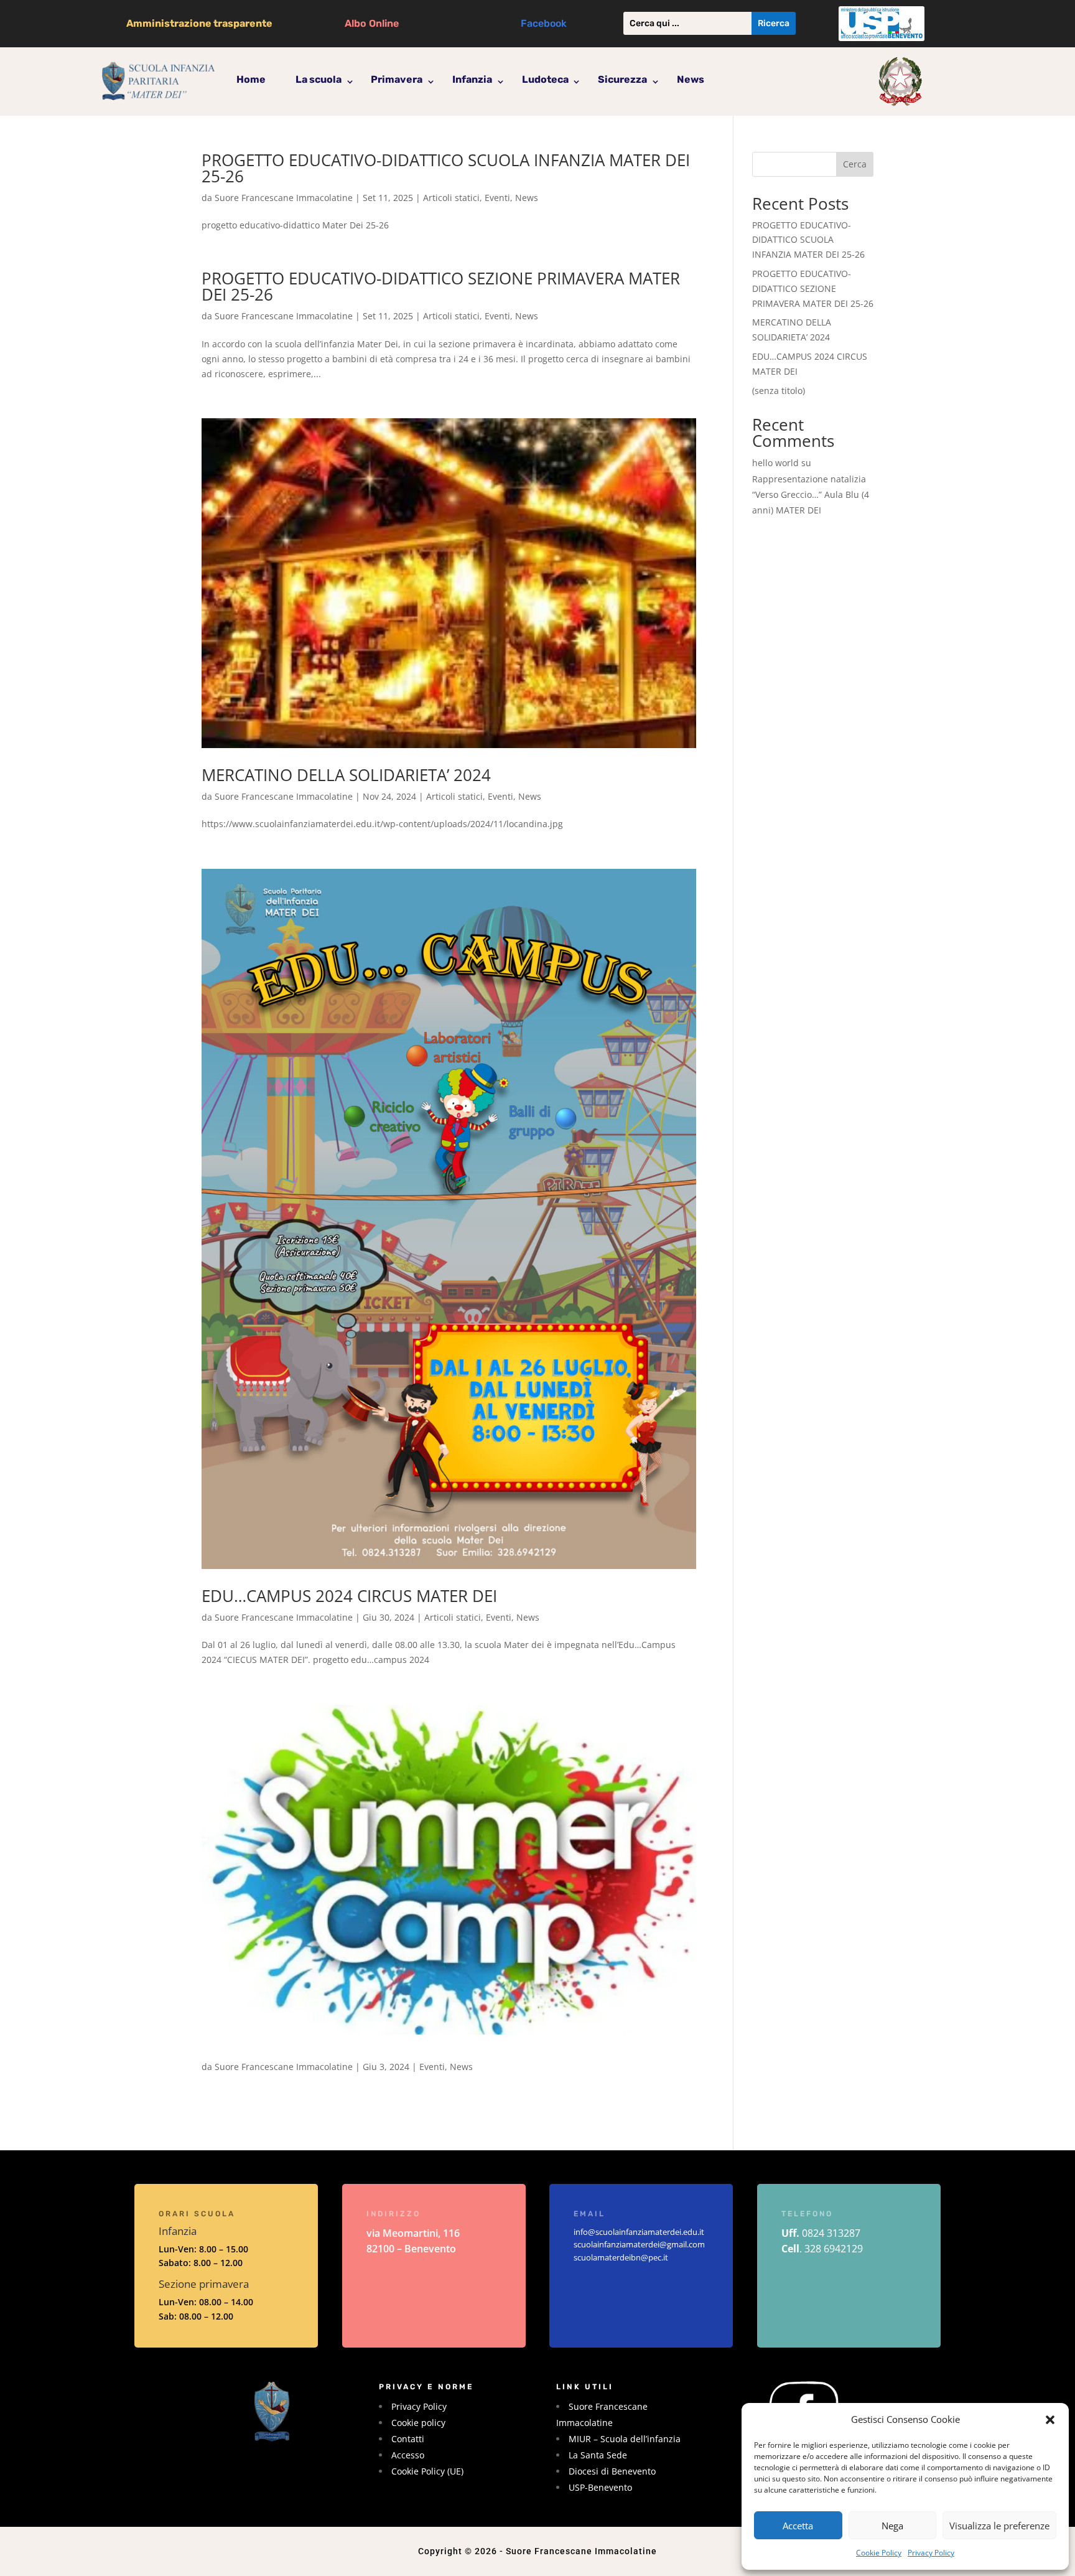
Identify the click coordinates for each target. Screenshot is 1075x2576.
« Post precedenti (238, 2128)
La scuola (319, 79)
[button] (1050, 2420)
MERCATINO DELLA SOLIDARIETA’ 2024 (346, 775)
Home (251, 79)
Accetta (798, 2526)
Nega (892, 2526)
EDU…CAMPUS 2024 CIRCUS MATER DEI (349, 1596)
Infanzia (472, 79)
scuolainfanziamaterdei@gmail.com (639, 2244)
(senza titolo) (779, 391)
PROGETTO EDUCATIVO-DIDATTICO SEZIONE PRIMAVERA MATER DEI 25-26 (441, 286)
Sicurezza (622, 79)
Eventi (497, 198)
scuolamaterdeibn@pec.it (621, 2257)
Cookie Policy (879, 2553)
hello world (775, 463)
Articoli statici (451, 198)
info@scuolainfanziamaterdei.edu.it (639, 2232)
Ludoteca (545, 79)
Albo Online (372, 23)
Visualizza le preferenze (999, 2526)
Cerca (855, 164)
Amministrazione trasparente (199, 23)
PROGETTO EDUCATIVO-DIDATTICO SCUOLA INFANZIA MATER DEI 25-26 (446, 168)
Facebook (544, 23)
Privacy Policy (931, 2553)
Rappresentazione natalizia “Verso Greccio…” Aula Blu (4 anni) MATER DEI (811, 494)
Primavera (397, 79)
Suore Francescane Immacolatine (284, 198)
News (691, 79)
